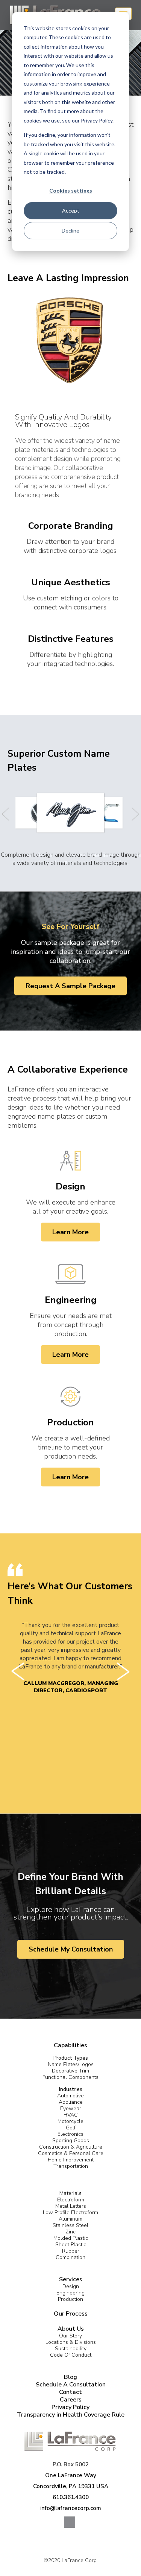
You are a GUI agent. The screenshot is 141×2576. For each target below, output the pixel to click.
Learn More (70, 1232)
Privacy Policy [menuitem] (70, 2407)
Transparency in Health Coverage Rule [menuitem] (71, 2415)
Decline (70, 230)
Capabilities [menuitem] (70, 2045)
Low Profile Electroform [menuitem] (70, 2212)
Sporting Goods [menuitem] (71, 2141)
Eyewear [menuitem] (71, 2108)
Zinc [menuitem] (70, 2232)
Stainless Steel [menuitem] (70, 2225)
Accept (71, 210)
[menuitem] (71, 2055)
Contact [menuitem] (70, 2392)
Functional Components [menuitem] (70, 2077)
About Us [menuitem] (71, 2329)
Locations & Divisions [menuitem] (71, 2342)
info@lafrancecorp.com (71, 2508)
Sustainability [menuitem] (71, 2349)
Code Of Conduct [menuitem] (71, 2355)
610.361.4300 (71, 2497)
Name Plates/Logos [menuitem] (71, 2064)
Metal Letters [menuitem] (71, 2206)
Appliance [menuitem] (71, 2102)
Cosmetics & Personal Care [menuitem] (71, 2153)
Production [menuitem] (70, 2299)
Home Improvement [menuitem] (71, 2160)
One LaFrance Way (71, 2475)
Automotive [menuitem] (70, 2096)
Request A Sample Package (70, 986)
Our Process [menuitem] (71, 2314)
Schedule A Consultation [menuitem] (71, 2385)
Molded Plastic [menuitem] (71, 2238)
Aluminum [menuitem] (70, 2219)
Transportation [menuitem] (71, 2166)
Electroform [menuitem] (71, 2200)
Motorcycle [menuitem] (70, 2121)
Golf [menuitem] (71, 2128)
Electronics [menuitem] (70, 2134)
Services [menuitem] (71, 2279)
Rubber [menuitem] (71, 2251)
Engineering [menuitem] (70, 2293)
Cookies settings (71, 191)
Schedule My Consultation (71, 1949)
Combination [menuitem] (70, 2257)
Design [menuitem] (71, 2286)
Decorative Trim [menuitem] (70, 2071)
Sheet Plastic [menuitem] (71, 2245)
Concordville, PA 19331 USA (71, 2486)
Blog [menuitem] (70, 2377)
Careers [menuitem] (71, 2400)
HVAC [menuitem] (71, 2115)
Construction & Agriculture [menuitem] (71, 2147)
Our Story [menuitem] (70, 2336)
